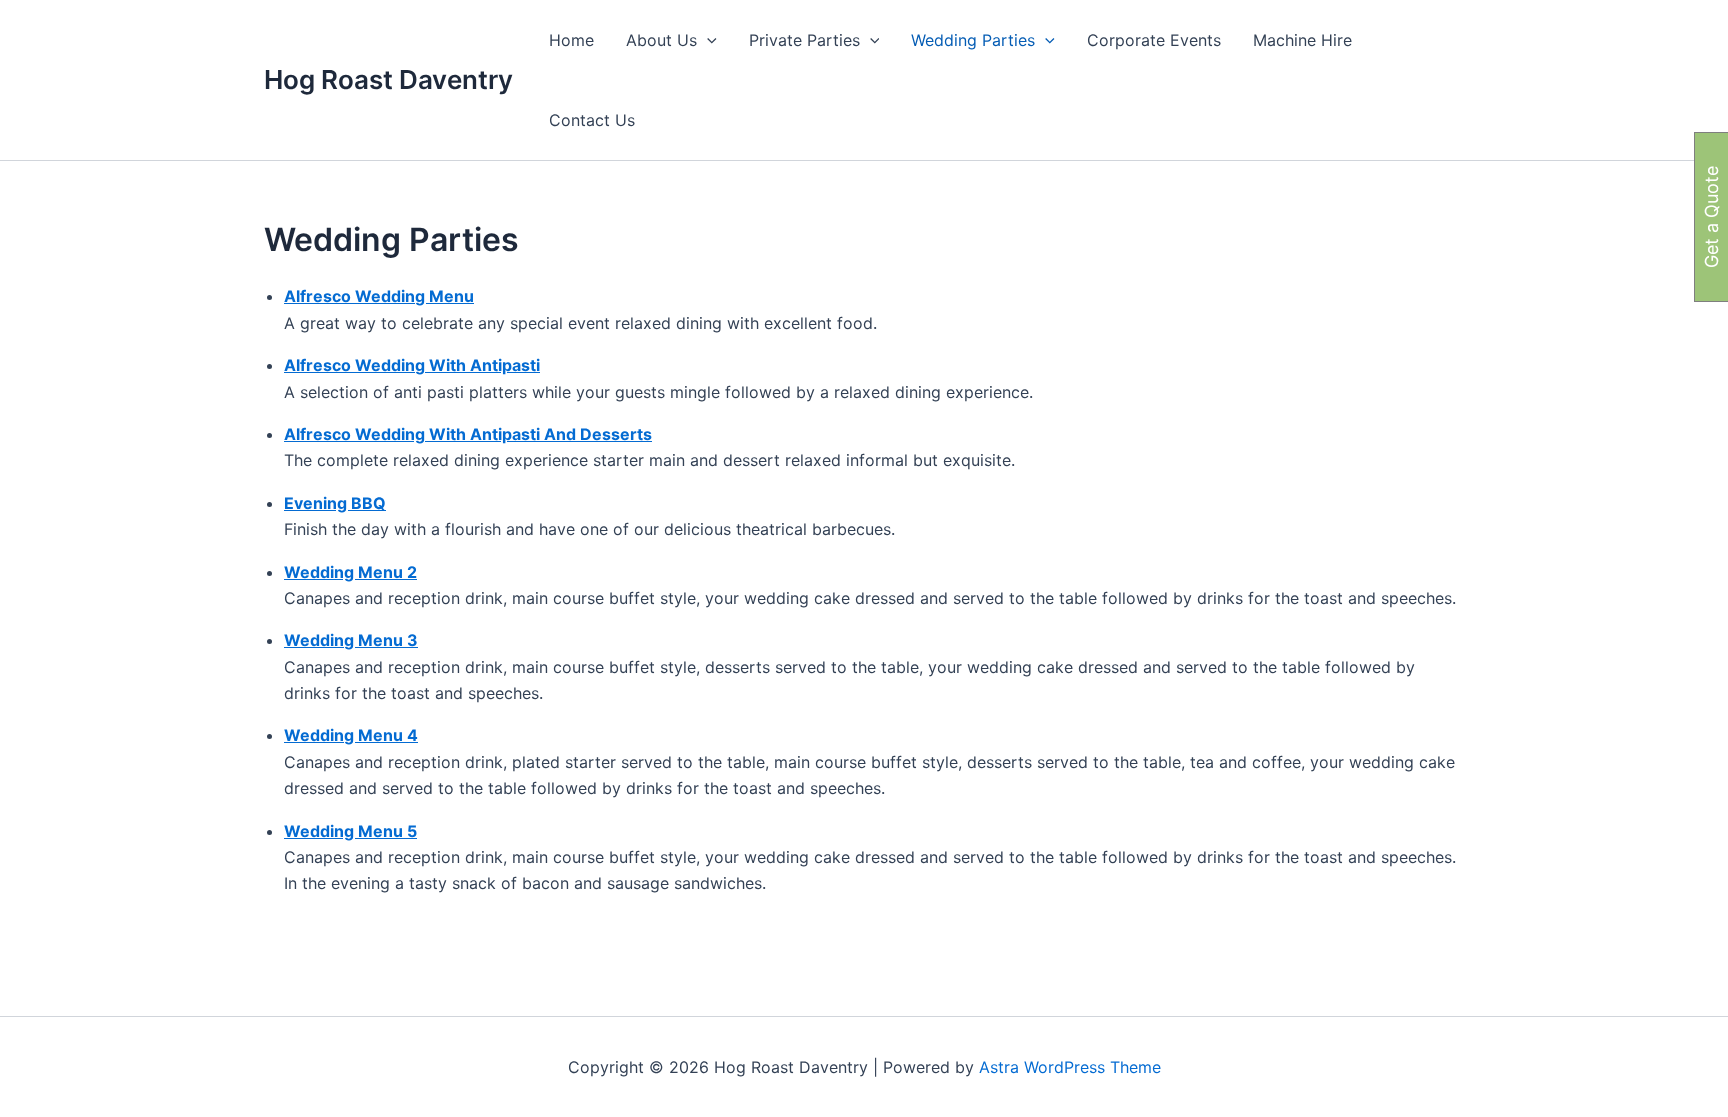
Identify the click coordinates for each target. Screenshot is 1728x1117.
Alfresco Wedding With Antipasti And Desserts (468, 434)
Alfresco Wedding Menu (379, 296)
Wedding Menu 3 (351, 640)
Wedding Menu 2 (350, 572)
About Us (661, 40)
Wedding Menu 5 (350, 831)
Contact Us (592, 120)
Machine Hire (1302, 40)
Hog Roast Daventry (388, 79)
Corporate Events (1154, 40)
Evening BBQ (335, 503)
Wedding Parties (973, 40)
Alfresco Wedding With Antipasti (412, 365)
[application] (707, 40)
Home (571, 40)
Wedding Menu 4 (351, 735)
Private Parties (804, 40)
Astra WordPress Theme (1070, 1067)
